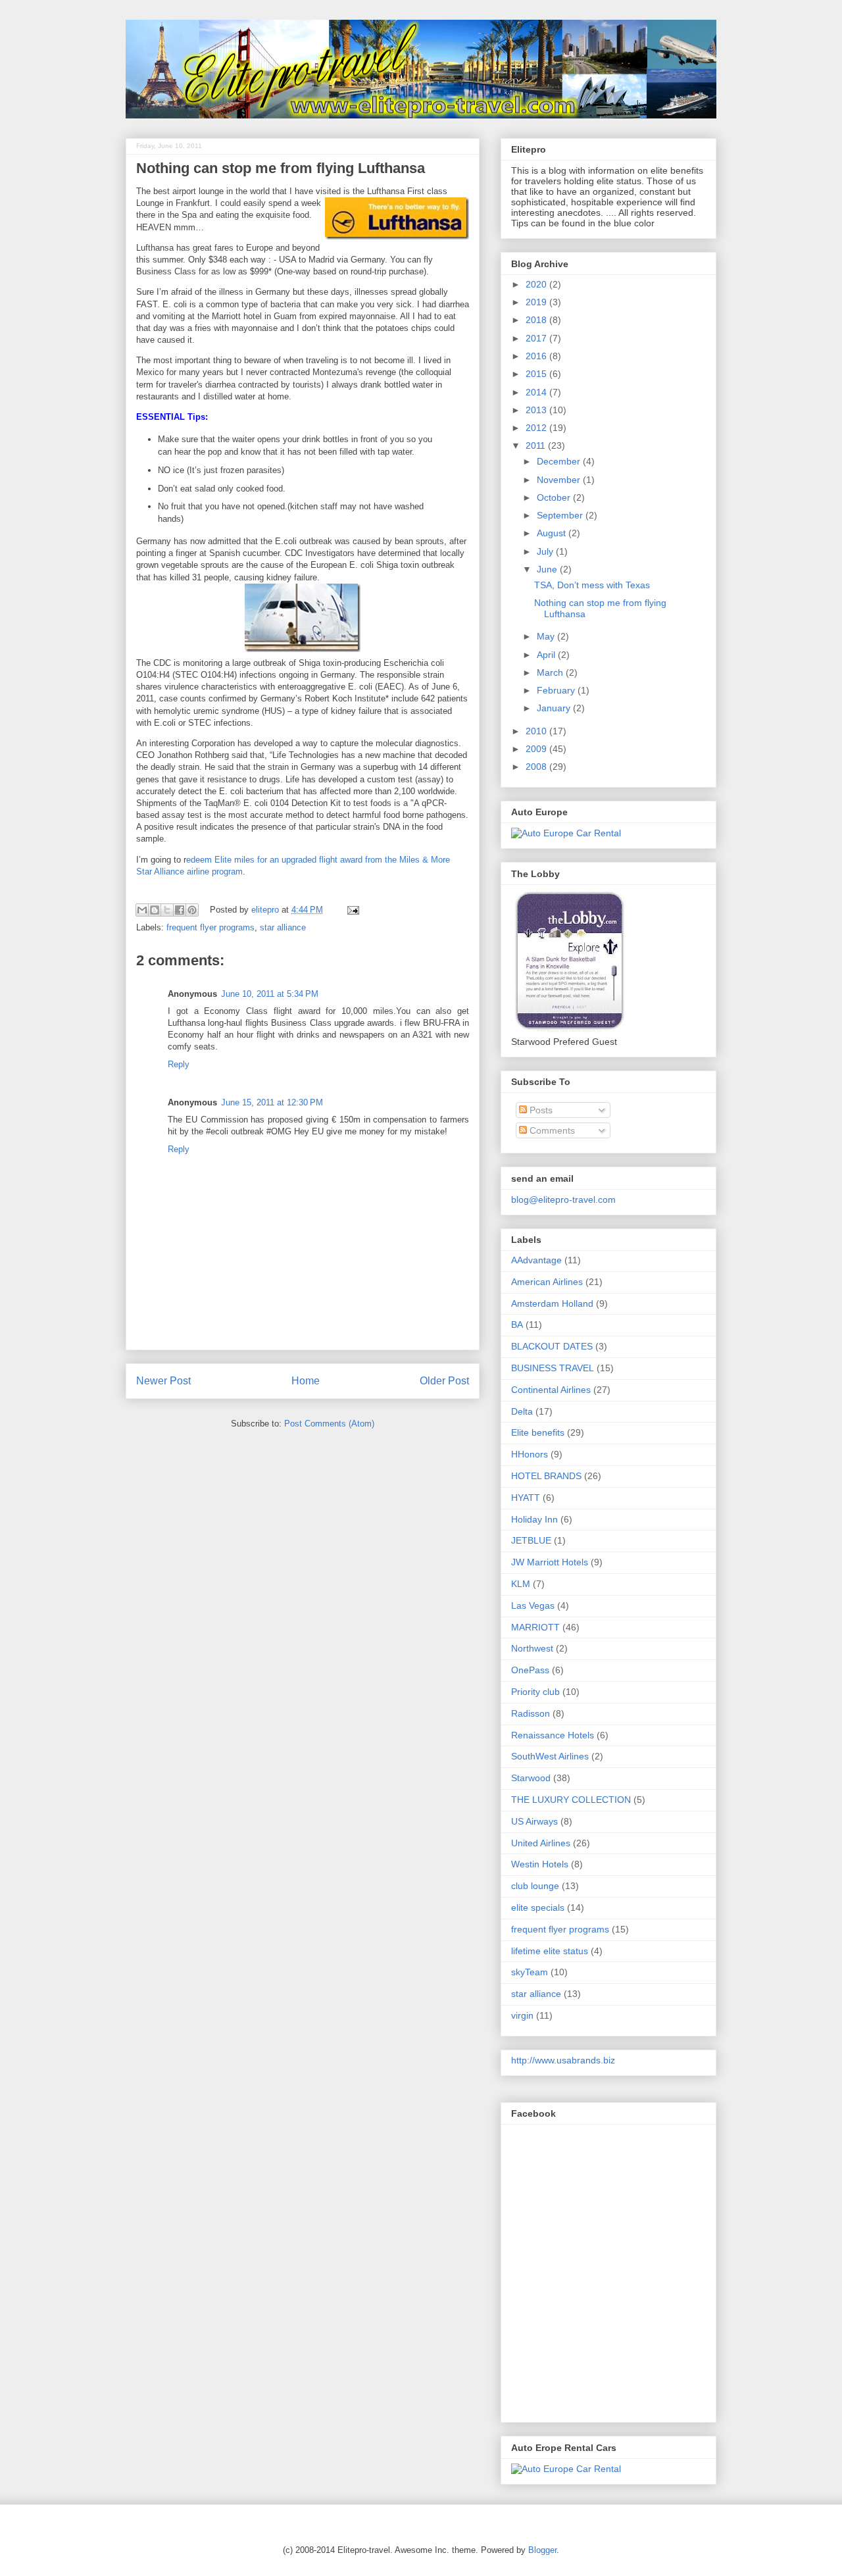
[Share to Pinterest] (192, 910)
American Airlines (547, 1282)
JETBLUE (531, 1540)
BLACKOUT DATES (552, 1346)
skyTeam (530, 1972)
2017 (537, 338)
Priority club (535, 1692)
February (557, 690)
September (561, 515)
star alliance (283, 927)
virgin (522, 2015)
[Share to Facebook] (180, 910)
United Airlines (541, 1843)
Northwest (532, 1648)
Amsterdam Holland (552, 1303)
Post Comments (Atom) (329, 1424)
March (551, 672)
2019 (537, 302)
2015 (537, 374)
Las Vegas (533, 1605)
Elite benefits (538, 1432)
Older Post (444, 1381)
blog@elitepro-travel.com (563, 1200)
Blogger (542, 2550)
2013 (537, 410)
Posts (540, 1110)
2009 (537, 749)
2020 (537, 284)
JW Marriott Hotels (550, 1562)
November (560, 480)
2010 (537, 731)
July (546, 551)
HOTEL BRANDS (546, 1476)
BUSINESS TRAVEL (553, 1368)
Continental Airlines (551, 1390)
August (553, 533)
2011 (537, 445)
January (555, 708)
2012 (537, 428)
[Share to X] (167, 910)
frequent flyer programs (210, 927)
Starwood (531, 1778)
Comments (551, 1130)
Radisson (531, 1713)
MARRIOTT (535, 1627)
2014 (537, 392)
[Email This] (142, 910)
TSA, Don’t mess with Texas (592, 585)
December (560, 461)
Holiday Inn (534, 1519)
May (547, 636)
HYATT (526, 1498)
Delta (522, 1411)
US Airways (534, 1821)
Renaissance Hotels (553, 1735)
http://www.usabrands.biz (563, 2060)
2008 (537, 767)
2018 (537, 320)
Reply (179, 1064)
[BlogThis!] (155, 910)
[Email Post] (351, 910)
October (555, 497)
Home (306, 1381)
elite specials (538, 1907)
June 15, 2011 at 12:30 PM (272, 1102)
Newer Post (163, 1381)
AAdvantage (536, 1260)
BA (517, 1325)
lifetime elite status (550, 1951)
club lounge (535, 1886)
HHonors (530, 1454)
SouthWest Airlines (550, 1756)
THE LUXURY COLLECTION (571, 1800)
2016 (537, 356)
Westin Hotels (540, 1864)
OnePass (530, 1670)
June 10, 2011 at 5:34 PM (270, 994)
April (547, 655)
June (548, 569)
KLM (521, 1584)
